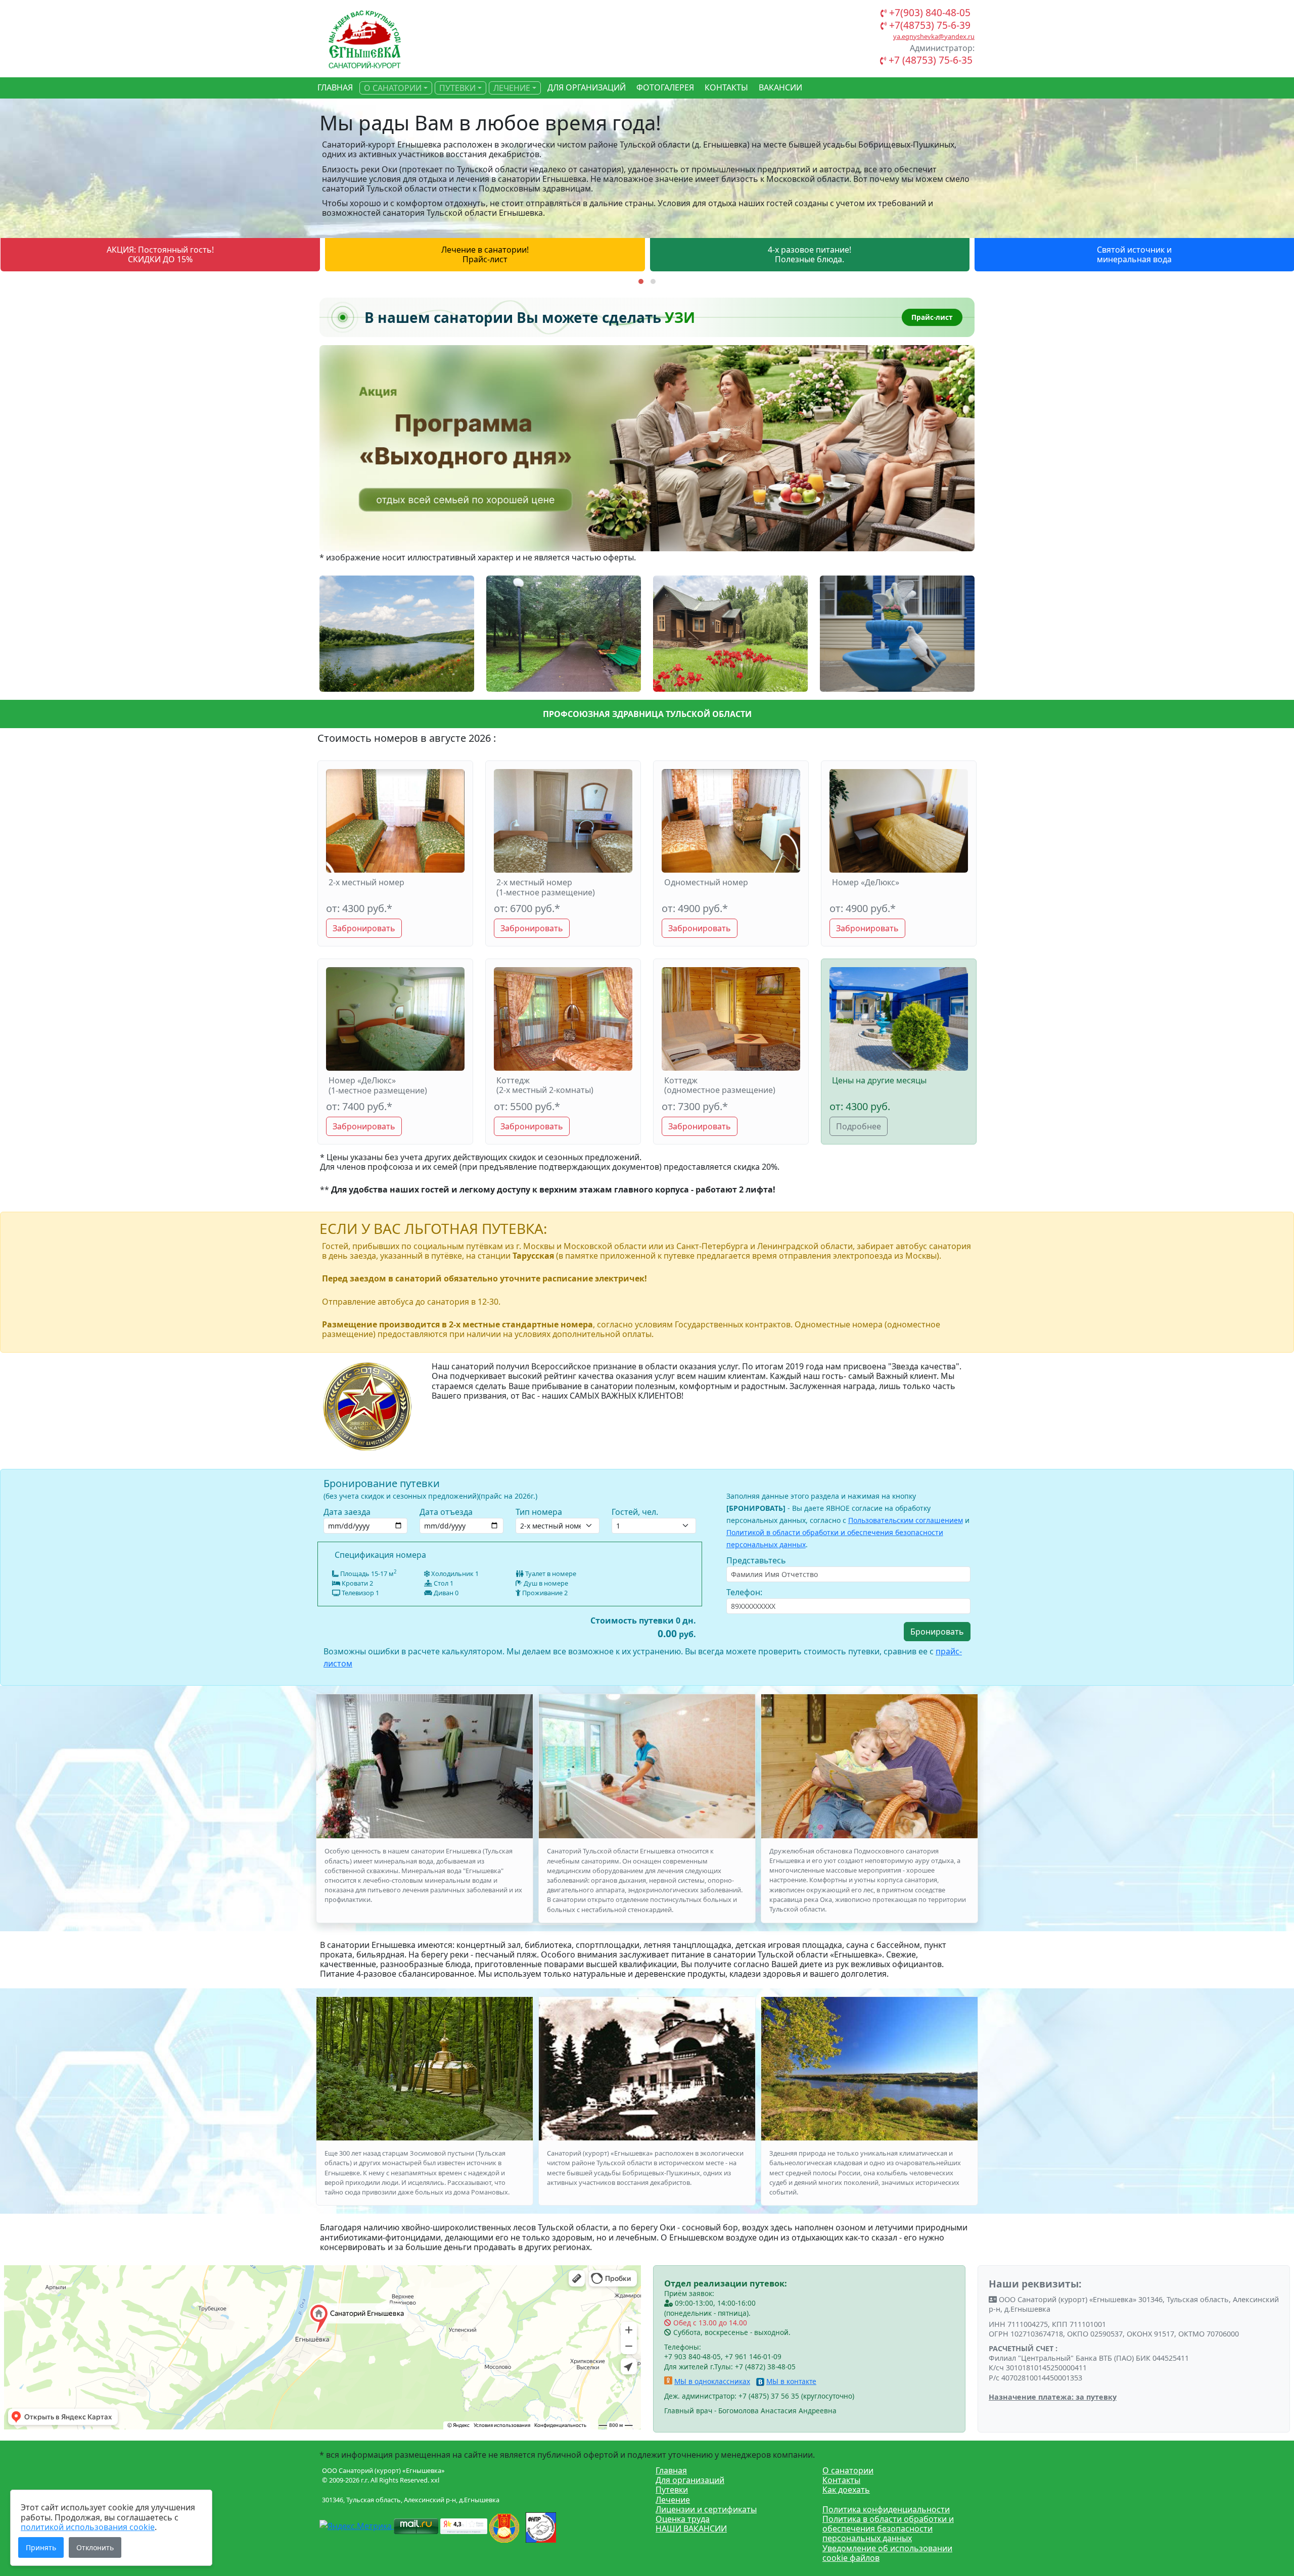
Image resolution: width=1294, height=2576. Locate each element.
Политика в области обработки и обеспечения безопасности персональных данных (888, 2529)
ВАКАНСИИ (780, 87)
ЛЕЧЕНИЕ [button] (512, 88)
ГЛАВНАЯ (335, 87)
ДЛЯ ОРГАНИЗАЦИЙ (587, 87)
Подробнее (859, 1126)
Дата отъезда (446, 1512)
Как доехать (846, 2490)
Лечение (673, 2500)
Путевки (672, 2490)
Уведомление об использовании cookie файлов (887, 2553)
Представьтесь (756, 1560)
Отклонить (95, 2547)
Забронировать (364, 928)
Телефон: (744, 1592)
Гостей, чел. (635, 1512)
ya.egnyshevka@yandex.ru (934, 36)
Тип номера (539, 1512)
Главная (671, 2470)
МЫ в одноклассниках (712, 2381)
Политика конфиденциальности (886, 2509)
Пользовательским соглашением (906, 1520)
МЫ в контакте (791, 2381)
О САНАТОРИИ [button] (393, 88)
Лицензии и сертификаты (706, 2509)
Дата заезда (347, 1512)
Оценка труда (683, 2519)
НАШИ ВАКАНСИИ (691, 2529)
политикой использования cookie (88, 2527)
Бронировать (937, 1632)
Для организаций (690, 2480)
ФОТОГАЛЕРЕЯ (665, 87)
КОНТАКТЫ (726, 87)
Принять (41, 2547)
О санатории (848, 2470)
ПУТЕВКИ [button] (457, 88)
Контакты (841, 2480)
